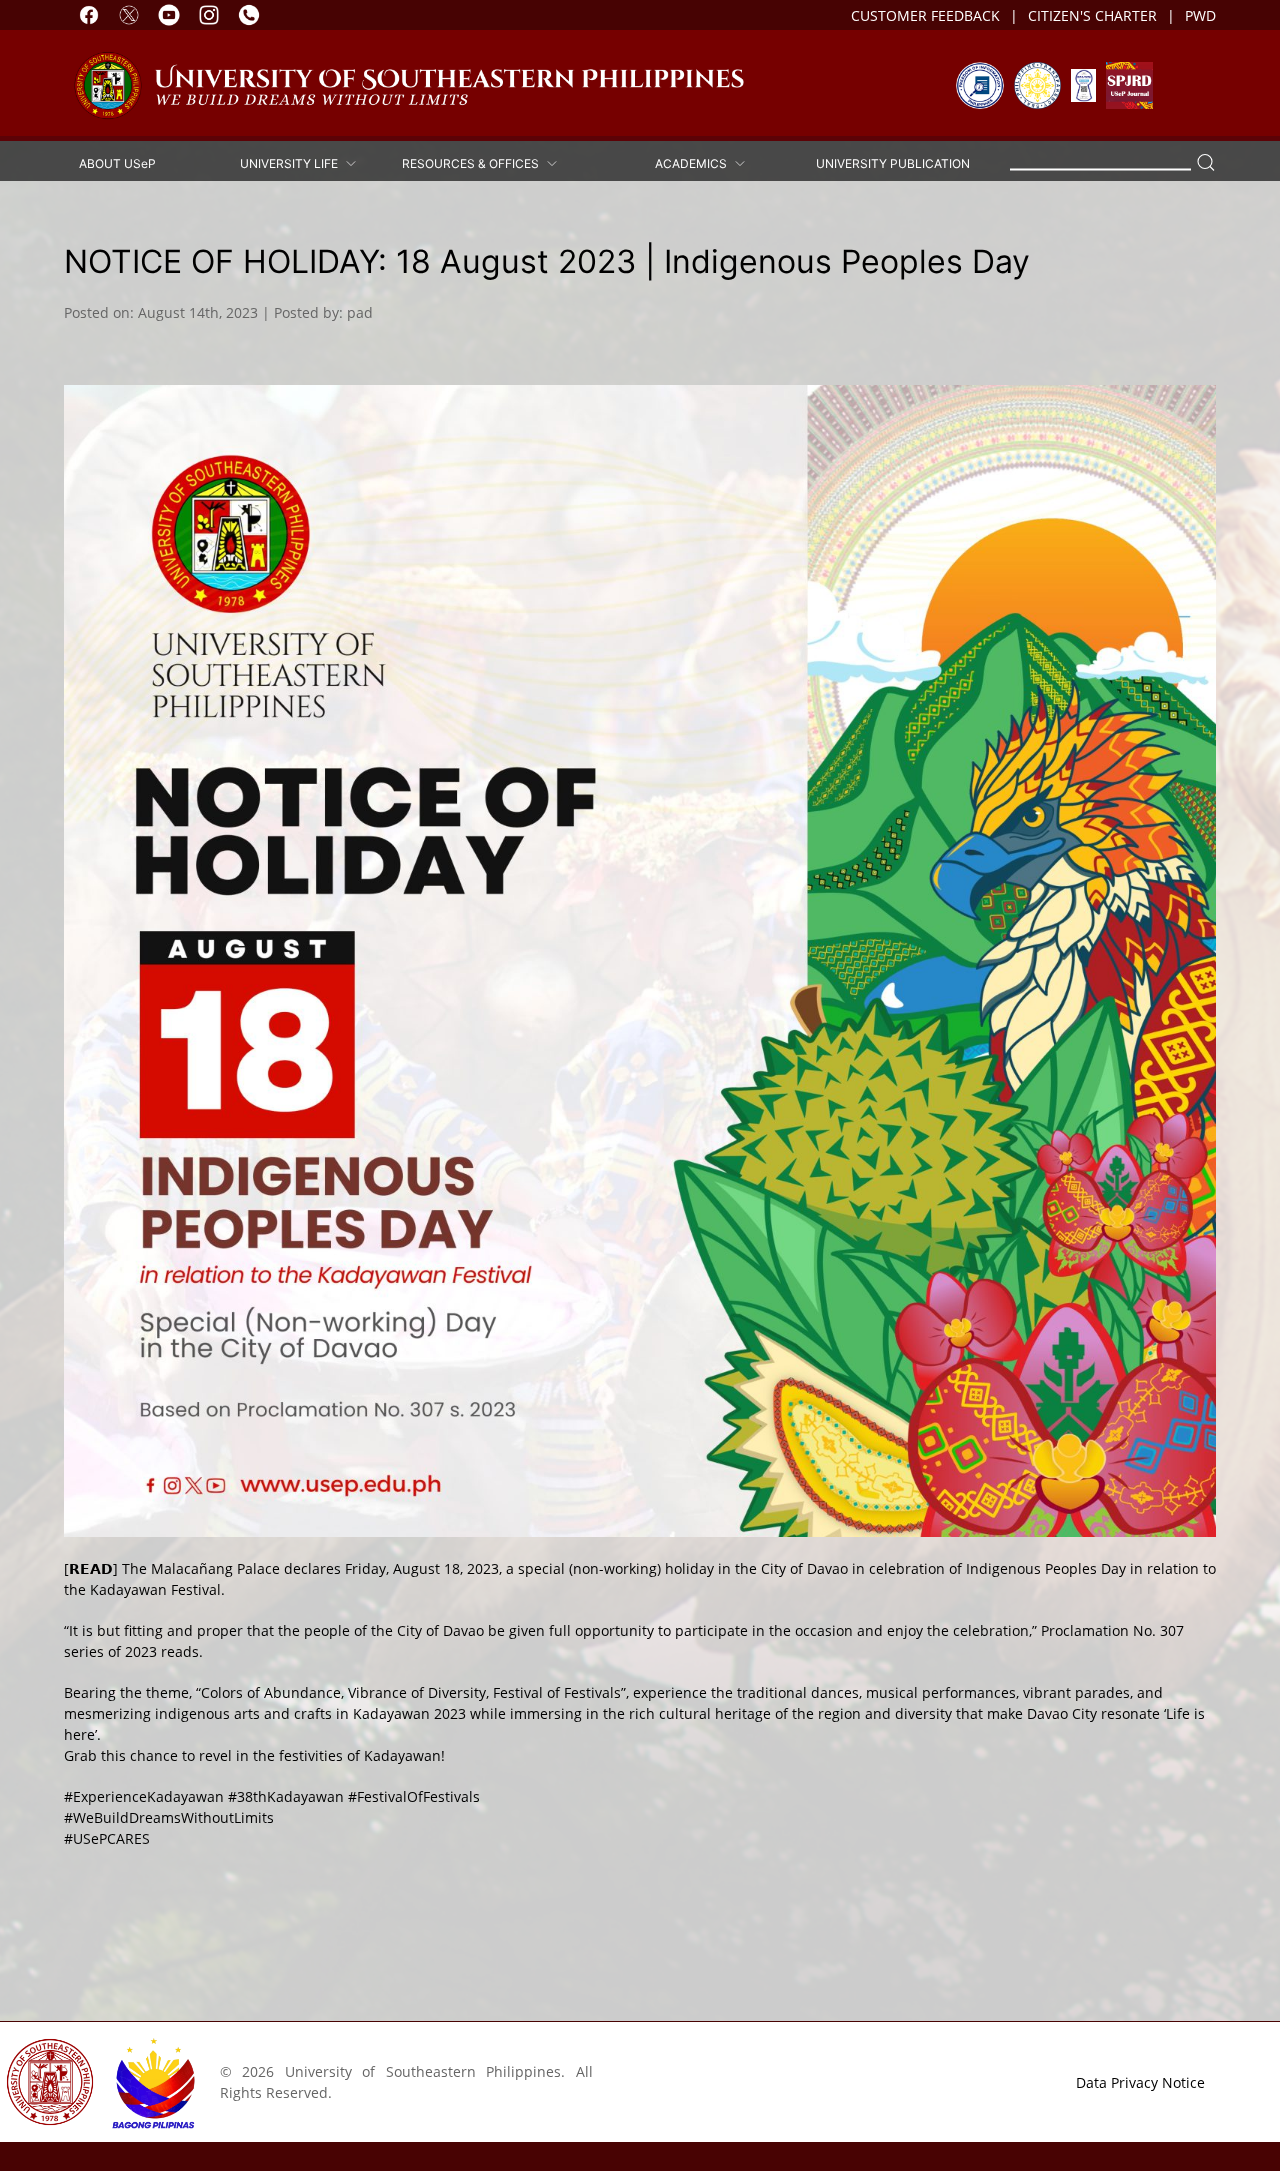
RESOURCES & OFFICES (473, 162)
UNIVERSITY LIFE (292, 162)
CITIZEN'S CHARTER (1092, 15)
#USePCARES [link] (107, 1838)
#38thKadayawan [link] (286, 1796)
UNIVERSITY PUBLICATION (893, 162)
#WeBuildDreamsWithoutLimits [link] (169, 1817)
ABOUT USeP (117, 162)
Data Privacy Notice (1140, 2082)
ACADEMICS (694, 162)
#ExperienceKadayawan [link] (144, 1796)
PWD (1200, 15)
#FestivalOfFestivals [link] (414, 1796)
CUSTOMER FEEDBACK (925, 15)
